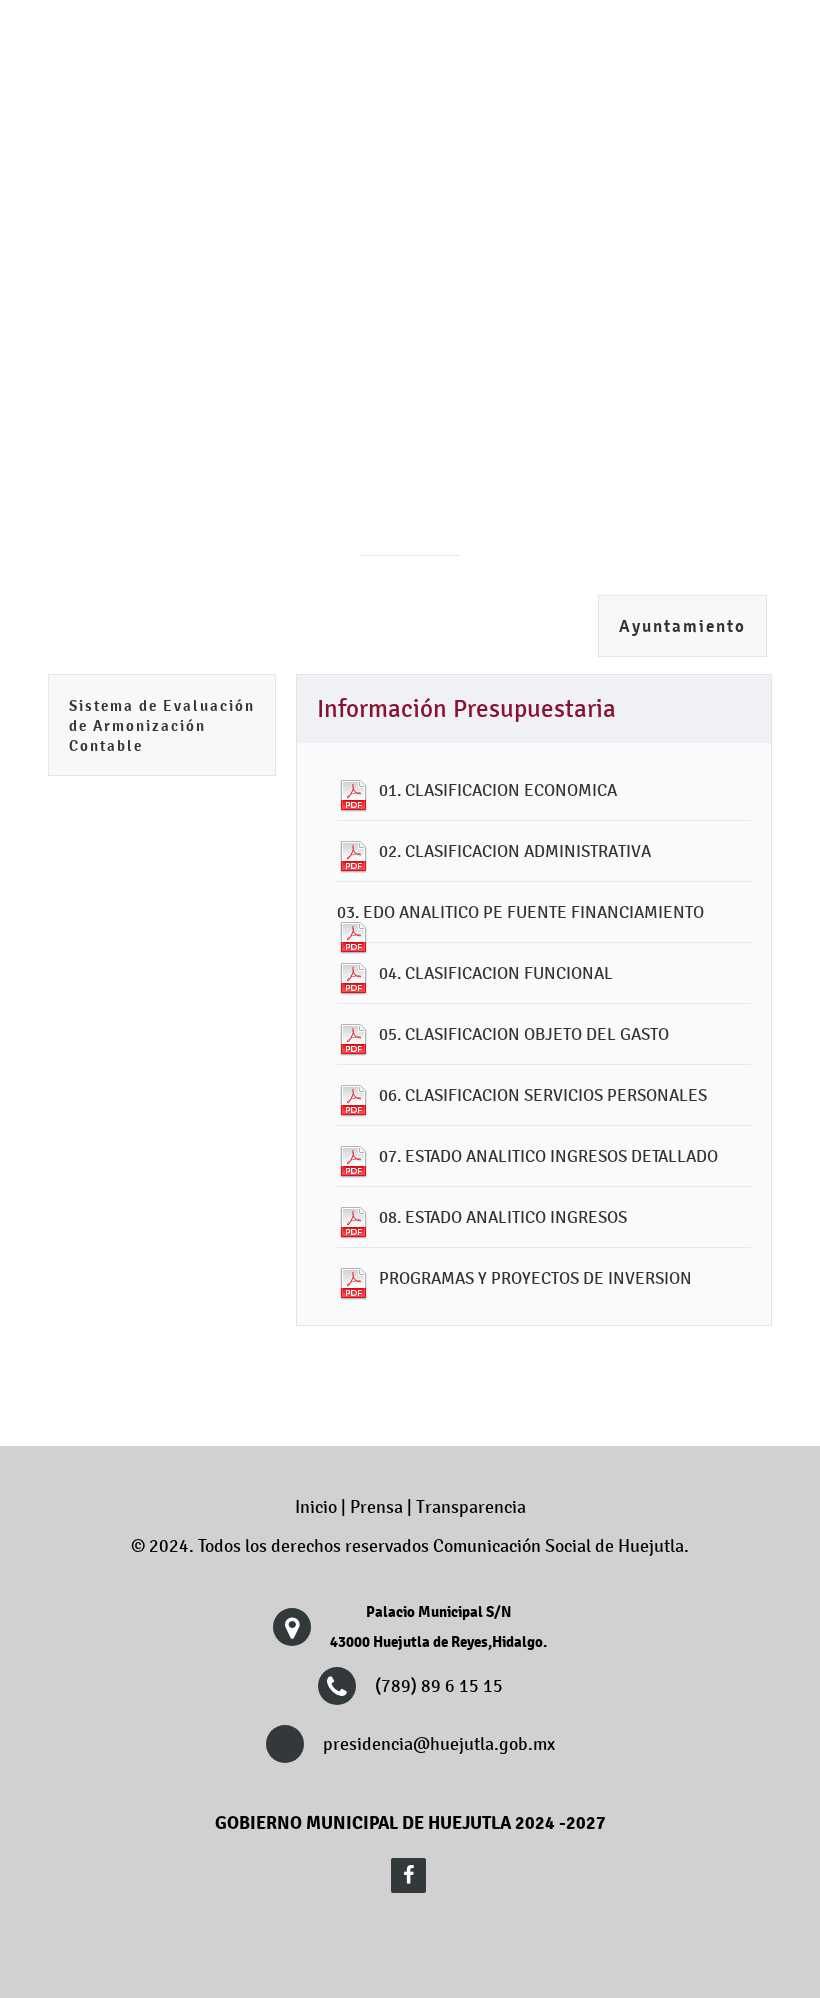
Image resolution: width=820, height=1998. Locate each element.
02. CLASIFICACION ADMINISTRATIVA (515, 851)
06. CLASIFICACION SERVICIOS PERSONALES (543, 1095)
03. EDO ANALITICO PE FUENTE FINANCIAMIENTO (520, 912)
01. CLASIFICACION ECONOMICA (498, 790)
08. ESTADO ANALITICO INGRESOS (503, 1217)
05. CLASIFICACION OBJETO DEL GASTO (524, 1034)
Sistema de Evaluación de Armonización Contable (162, 725)
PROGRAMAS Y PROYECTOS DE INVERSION (535, 1278)
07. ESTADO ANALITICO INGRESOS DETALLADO (548, 1156)
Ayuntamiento (682, 626)
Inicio (316, 1507)
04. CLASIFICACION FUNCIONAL (496, 973)
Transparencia (471, 1507)
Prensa (376, 1507)
